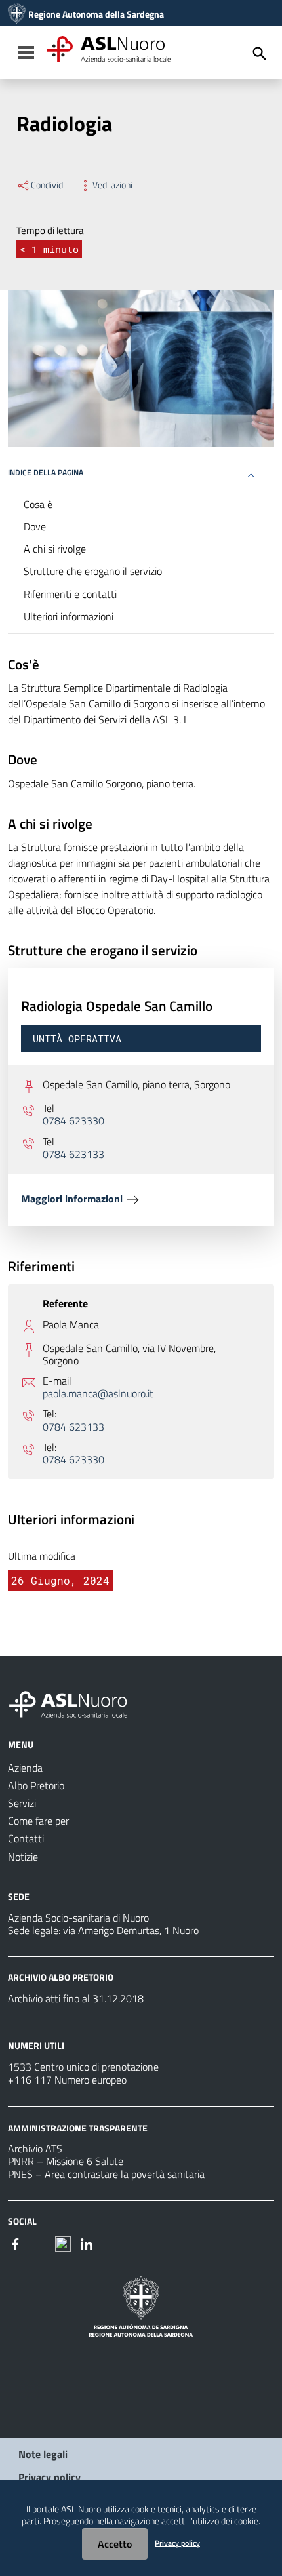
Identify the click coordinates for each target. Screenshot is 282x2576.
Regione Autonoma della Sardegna (96, 14)
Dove (35, 526)
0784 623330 (73, 1121)
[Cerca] (260, 54)
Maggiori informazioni (73, 1199)
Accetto (115, 2544)
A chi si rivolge (55, 549)
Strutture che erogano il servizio (93, 571)
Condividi (48, 185)
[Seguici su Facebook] (16, 2243)
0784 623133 (73, 1154)
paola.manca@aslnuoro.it (98, 1394)
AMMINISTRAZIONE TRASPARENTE (78, 2127)
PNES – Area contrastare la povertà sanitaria (106, 2174)
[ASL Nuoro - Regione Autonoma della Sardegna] (76, 1702)
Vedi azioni (112, 185)
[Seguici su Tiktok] (63, 2243)
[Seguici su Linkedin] (87, 2243)
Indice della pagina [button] (46, 472)
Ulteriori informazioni (69, 616)
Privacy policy (50, 2477)
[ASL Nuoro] (17, 14)
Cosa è (38, 504)
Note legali (43, 2454)
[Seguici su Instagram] (39, 2243)
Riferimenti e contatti (70, 594)
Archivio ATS (35, 2149)
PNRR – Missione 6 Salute (66, 2161)
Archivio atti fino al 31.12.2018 (76, 1998)
